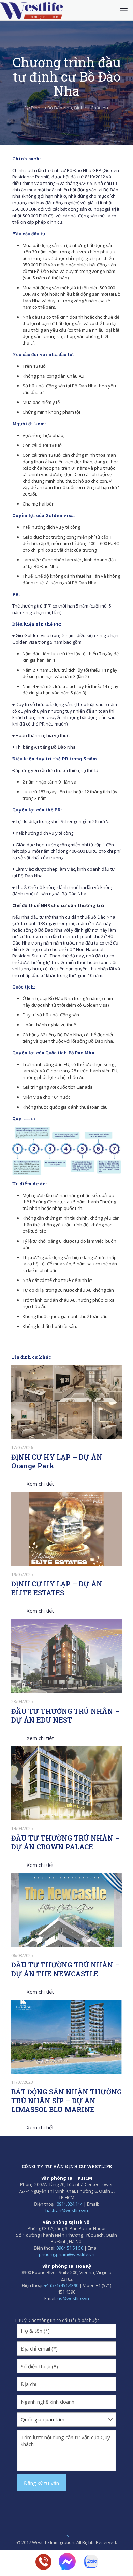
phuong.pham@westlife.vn (67, 2254)
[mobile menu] (124, 10)
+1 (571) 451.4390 (61, 2285)
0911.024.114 (70, 2204)
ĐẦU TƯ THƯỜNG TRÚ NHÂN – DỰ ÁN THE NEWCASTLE (65, 1969)
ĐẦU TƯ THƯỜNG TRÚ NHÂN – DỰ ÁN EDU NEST (65, 1715)
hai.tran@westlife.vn (67, 2210)
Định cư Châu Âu (91, 108)
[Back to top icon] (67, 2536)
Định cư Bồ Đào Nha (51, 108)
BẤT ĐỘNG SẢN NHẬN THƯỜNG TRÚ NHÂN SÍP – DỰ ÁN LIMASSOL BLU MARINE (66, 2101)
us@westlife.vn (73, 2298)
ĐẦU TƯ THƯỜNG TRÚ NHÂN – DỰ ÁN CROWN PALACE (65, 1842)
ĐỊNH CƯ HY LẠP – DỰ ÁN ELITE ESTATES (57, 1588)
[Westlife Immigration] (31, 10)
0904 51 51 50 (70, 2248)
